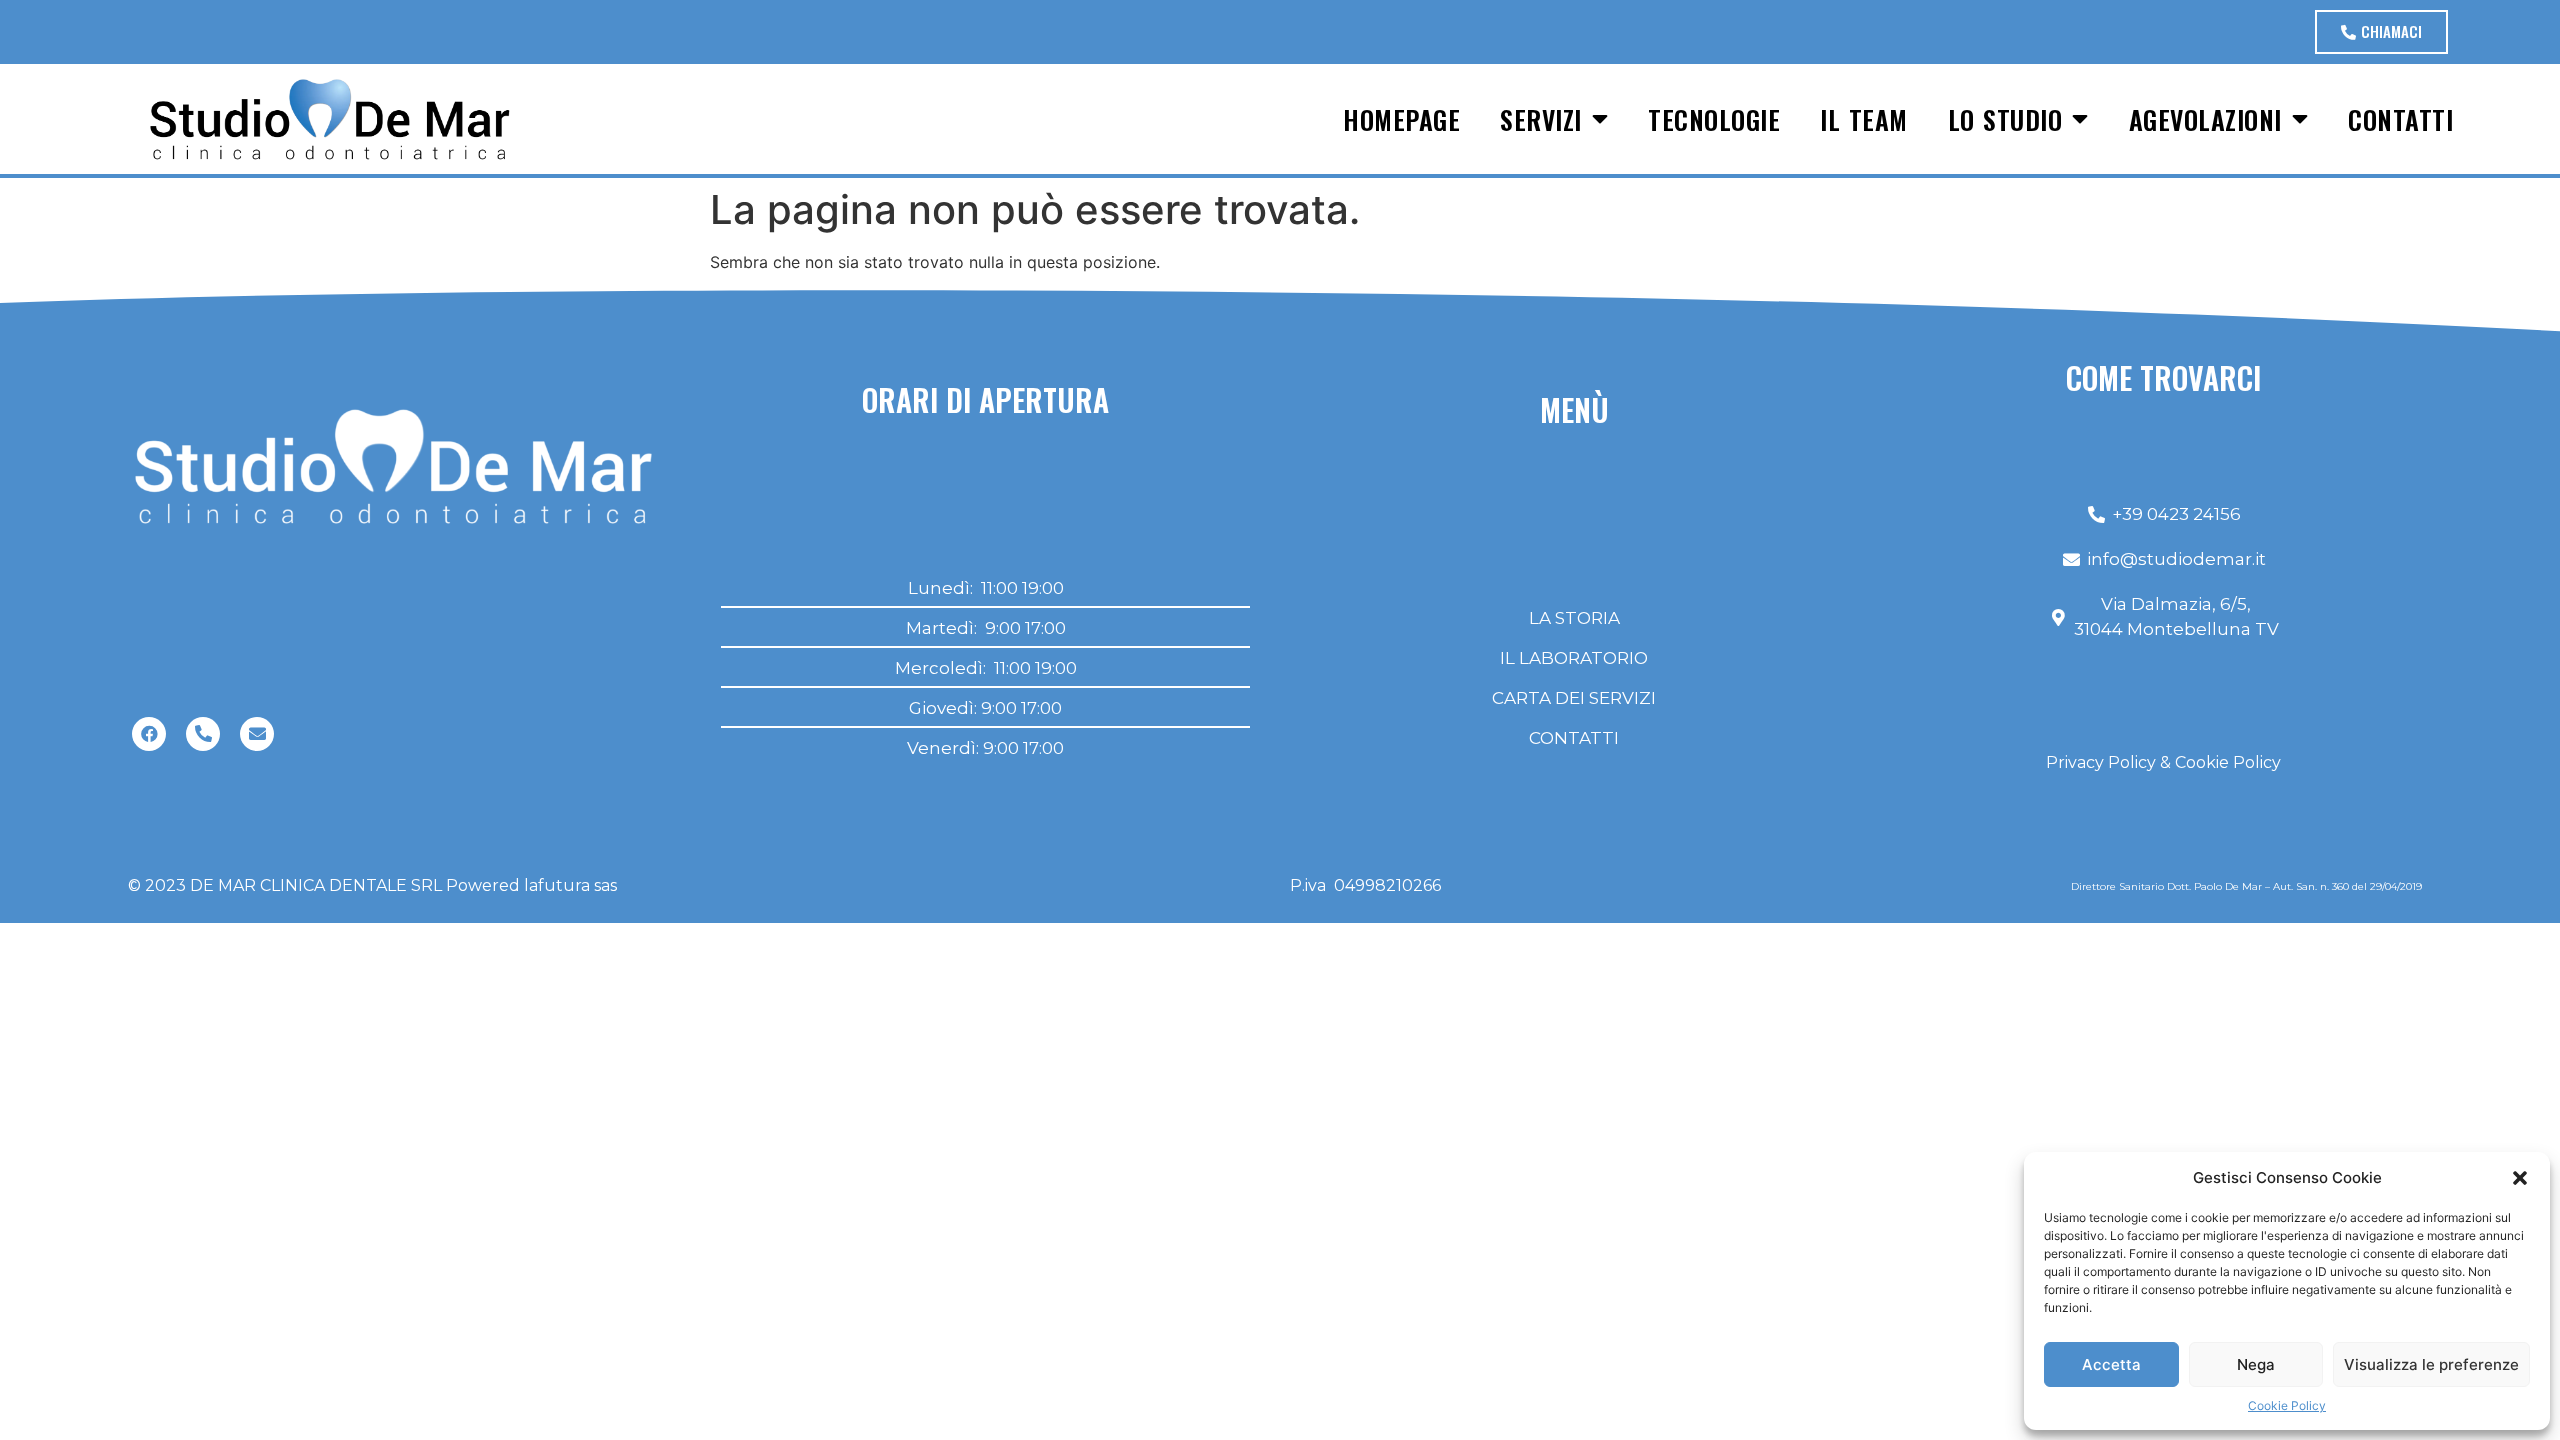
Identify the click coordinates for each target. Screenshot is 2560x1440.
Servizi (1541, 119)
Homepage (1401, 119)
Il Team (1864, 119)
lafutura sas (570, 885)
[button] (2520, 1178)
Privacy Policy (2101, 762)
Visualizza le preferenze (2431, 1364)
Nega (2256, 1364)
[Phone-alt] (203, 734)
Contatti (2400, 119)
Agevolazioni (2205, 119)
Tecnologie (1714, 119)
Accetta (2111, 1364)
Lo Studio (2005, 119)
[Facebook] (149, 734)
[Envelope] (257, 734)
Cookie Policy (2287, 1405)
